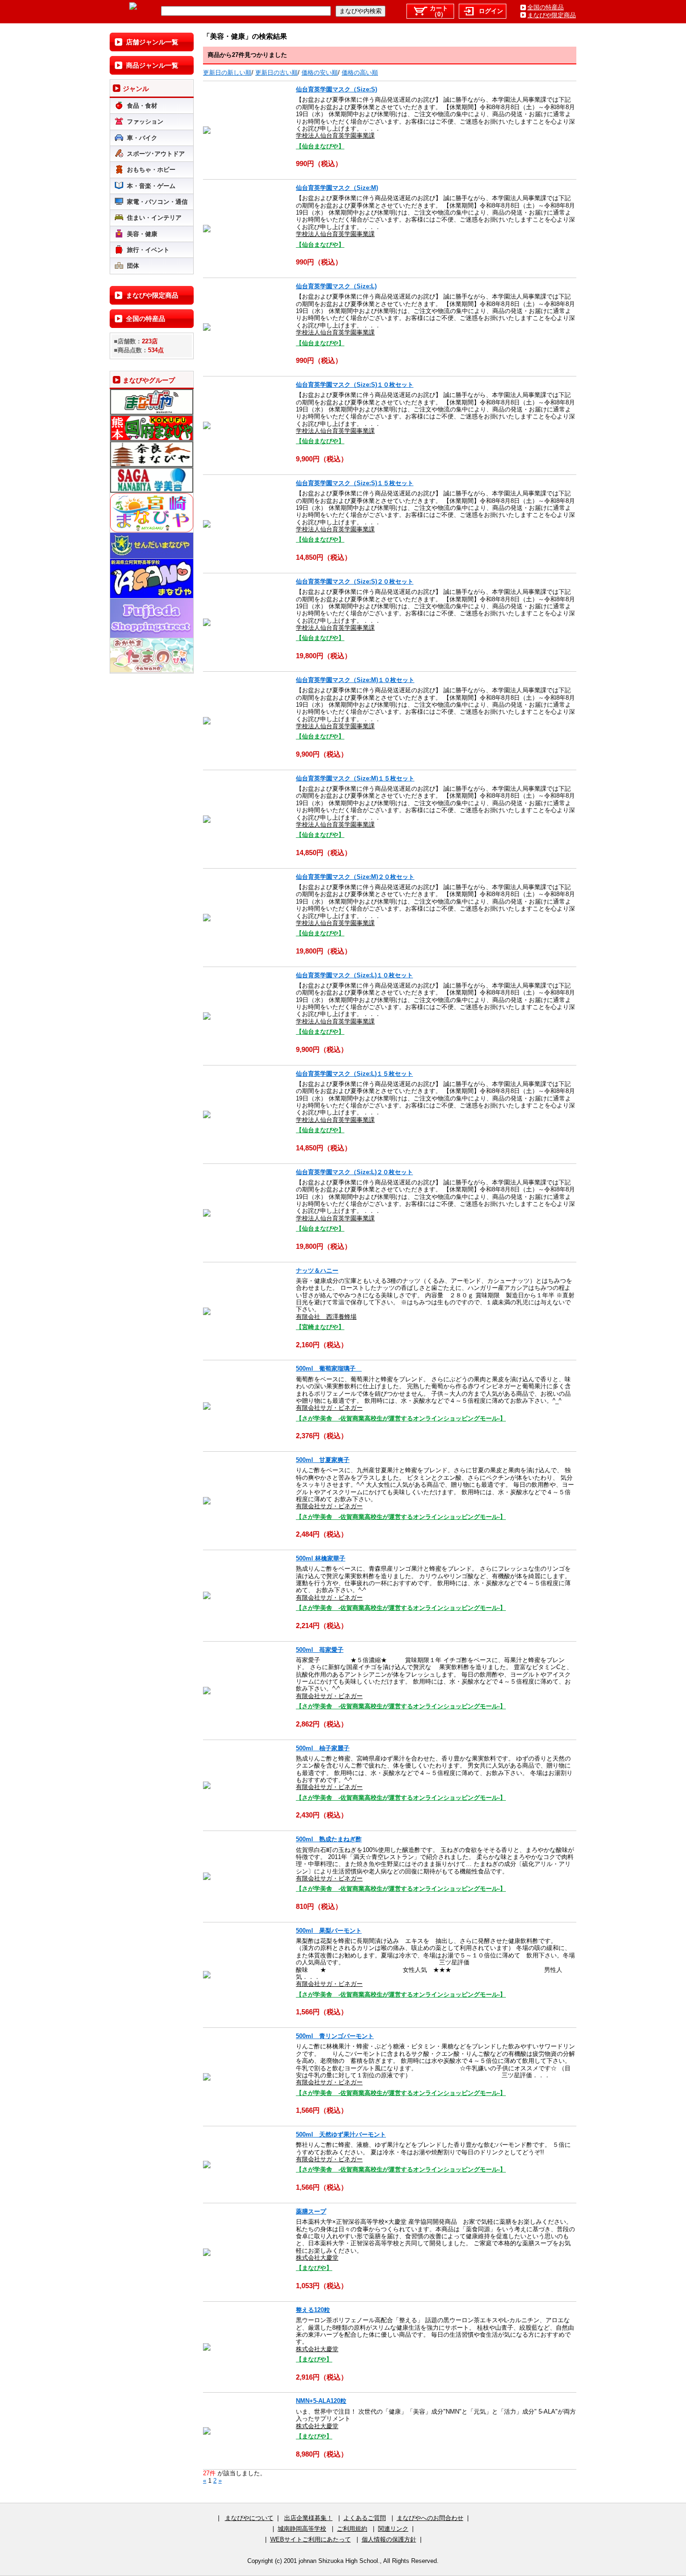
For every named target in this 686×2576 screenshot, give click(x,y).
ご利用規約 (352, 2529)
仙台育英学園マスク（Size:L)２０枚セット (354, 1172)
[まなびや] (133, 8)
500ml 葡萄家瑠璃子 (329, 1368)
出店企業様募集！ (308, 2518)
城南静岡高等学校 (302, 2529)
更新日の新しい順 (227, 73)
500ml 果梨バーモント (329, 1931)
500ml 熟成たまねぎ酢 (329, 1839)
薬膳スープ (311, 2211)
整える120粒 (313, 2310)
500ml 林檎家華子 (321, 1558)
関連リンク (393, 2529)
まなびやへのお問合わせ (430, 2518)
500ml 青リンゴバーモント (335, 2036)
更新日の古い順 (276, 73)
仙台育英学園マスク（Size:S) (336, 89)
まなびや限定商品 (552, 15)
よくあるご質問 (365, 2518)
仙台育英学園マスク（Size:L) (336, 286)
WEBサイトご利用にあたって (311, 2539)
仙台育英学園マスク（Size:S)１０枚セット (355, 385)
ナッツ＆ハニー (317, 1271)
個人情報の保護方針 (389, 2539)
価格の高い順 (360, 73)
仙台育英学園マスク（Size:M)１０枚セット (355, 680)
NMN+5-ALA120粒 (321, 2401)
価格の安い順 (320, 73)
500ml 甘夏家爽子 (323, 1460)
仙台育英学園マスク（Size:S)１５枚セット (355, 483)
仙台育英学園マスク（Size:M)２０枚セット (355, 877)
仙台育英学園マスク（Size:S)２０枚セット (355, 581)
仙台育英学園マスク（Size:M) (337, 188)
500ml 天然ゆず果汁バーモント (341, 2134)
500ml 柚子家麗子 (323, 1748)
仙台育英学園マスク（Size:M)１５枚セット (355, 778)
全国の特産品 (546, 7)
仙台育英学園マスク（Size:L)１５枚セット (354, 1074)
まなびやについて (249, 2518)
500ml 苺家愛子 (320, 1650)
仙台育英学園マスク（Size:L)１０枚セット (354, 975)
